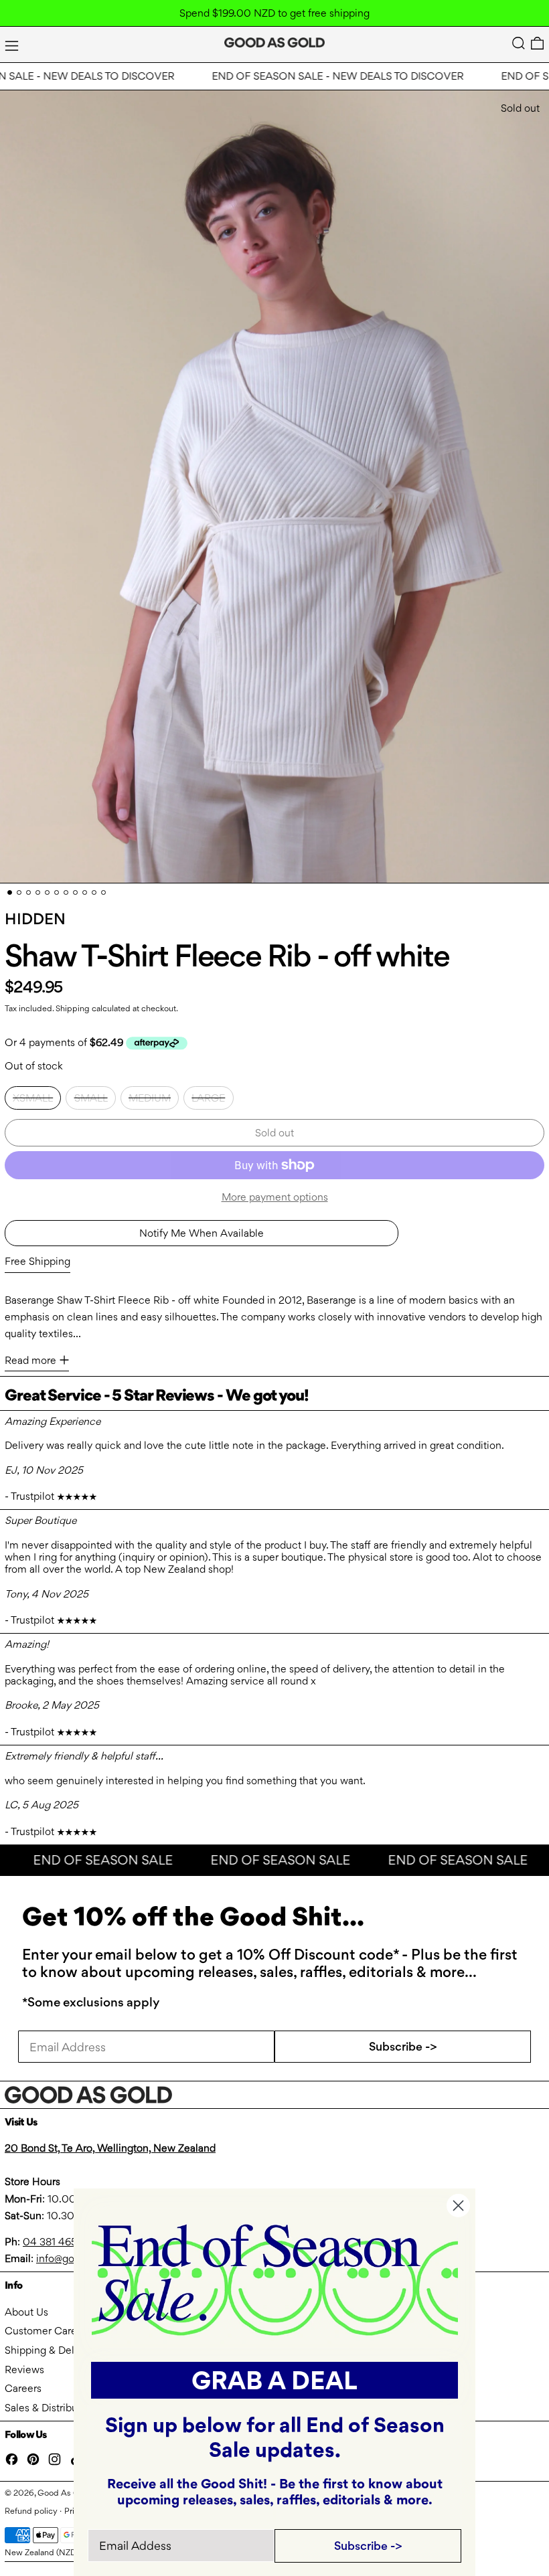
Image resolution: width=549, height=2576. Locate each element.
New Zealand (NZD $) (46, 2552)
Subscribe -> (403, 2046)
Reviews (24, 2370)
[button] (519, 43)
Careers (23, 2388)
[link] (275, 2279)
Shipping (73, 1008)
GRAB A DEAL (274, 2380)
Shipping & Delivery (51, 2350)
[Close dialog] (458, 2206)
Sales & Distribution (50, 2408)
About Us (26, 2312)
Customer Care (41, 2331)
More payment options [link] (275, 1197)
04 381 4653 (53, 2242)
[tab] (10, 892)
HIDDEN (35, 919)
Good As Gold (65, 2493)
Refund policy (31, 2511)
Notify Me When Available (202, 1233)
